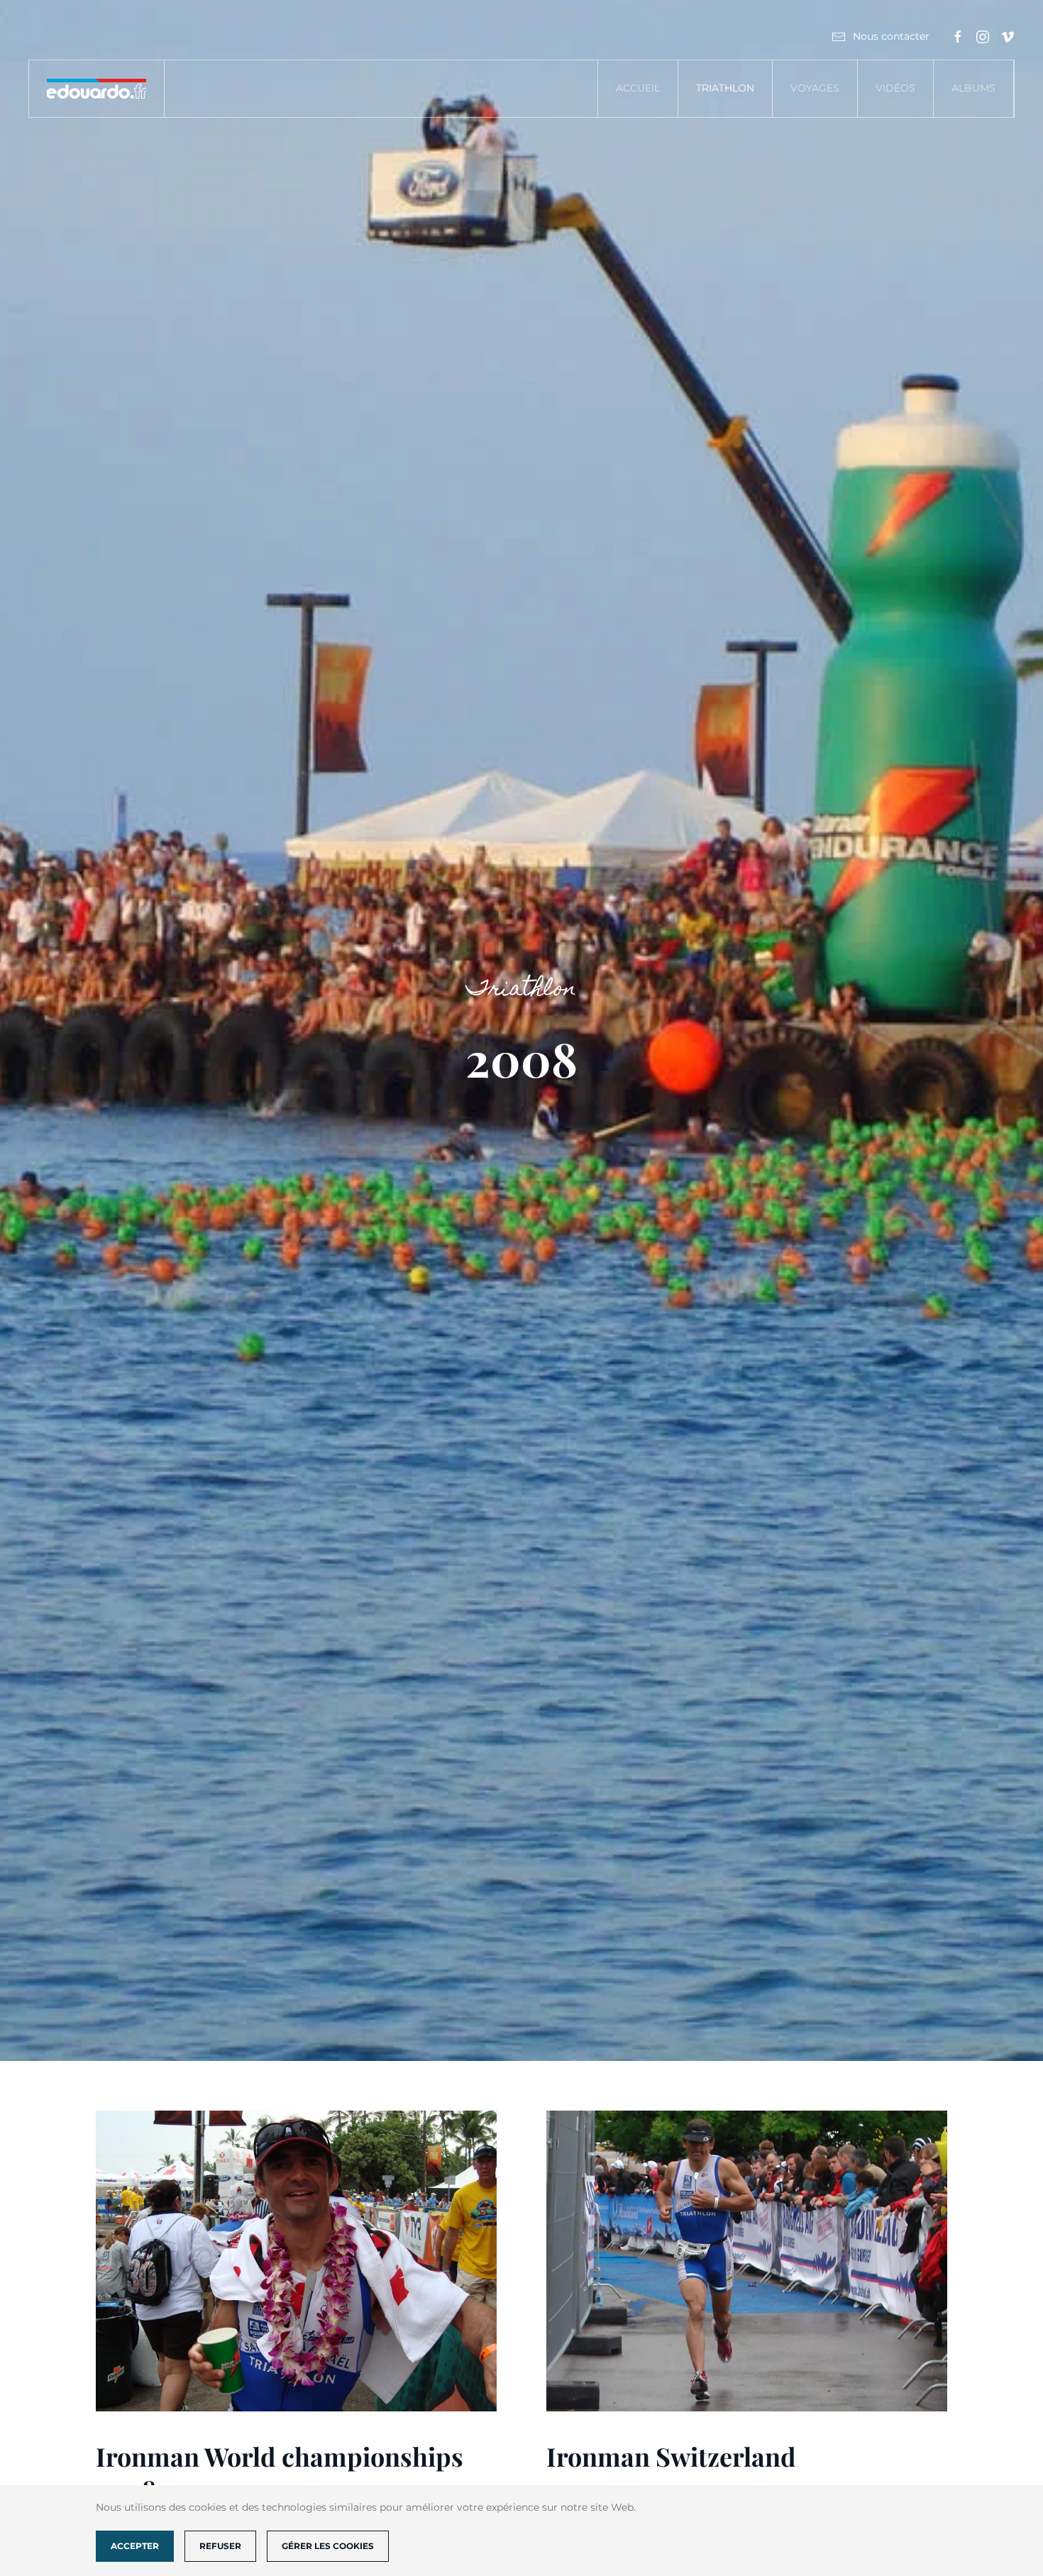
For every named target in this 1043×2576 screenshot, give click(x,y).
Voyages (815, 88)
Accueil (638, 88)
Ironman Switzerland (671, 2456)
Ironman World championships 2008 (280, 2473)
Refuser (220, 2546)
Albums (973, 88)
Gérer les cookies (328, 2546)
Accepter (135, 2546)
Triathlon (725, 88)
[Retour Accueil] (97, 89)
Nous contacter (891, 36)
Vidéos (895, 88)
